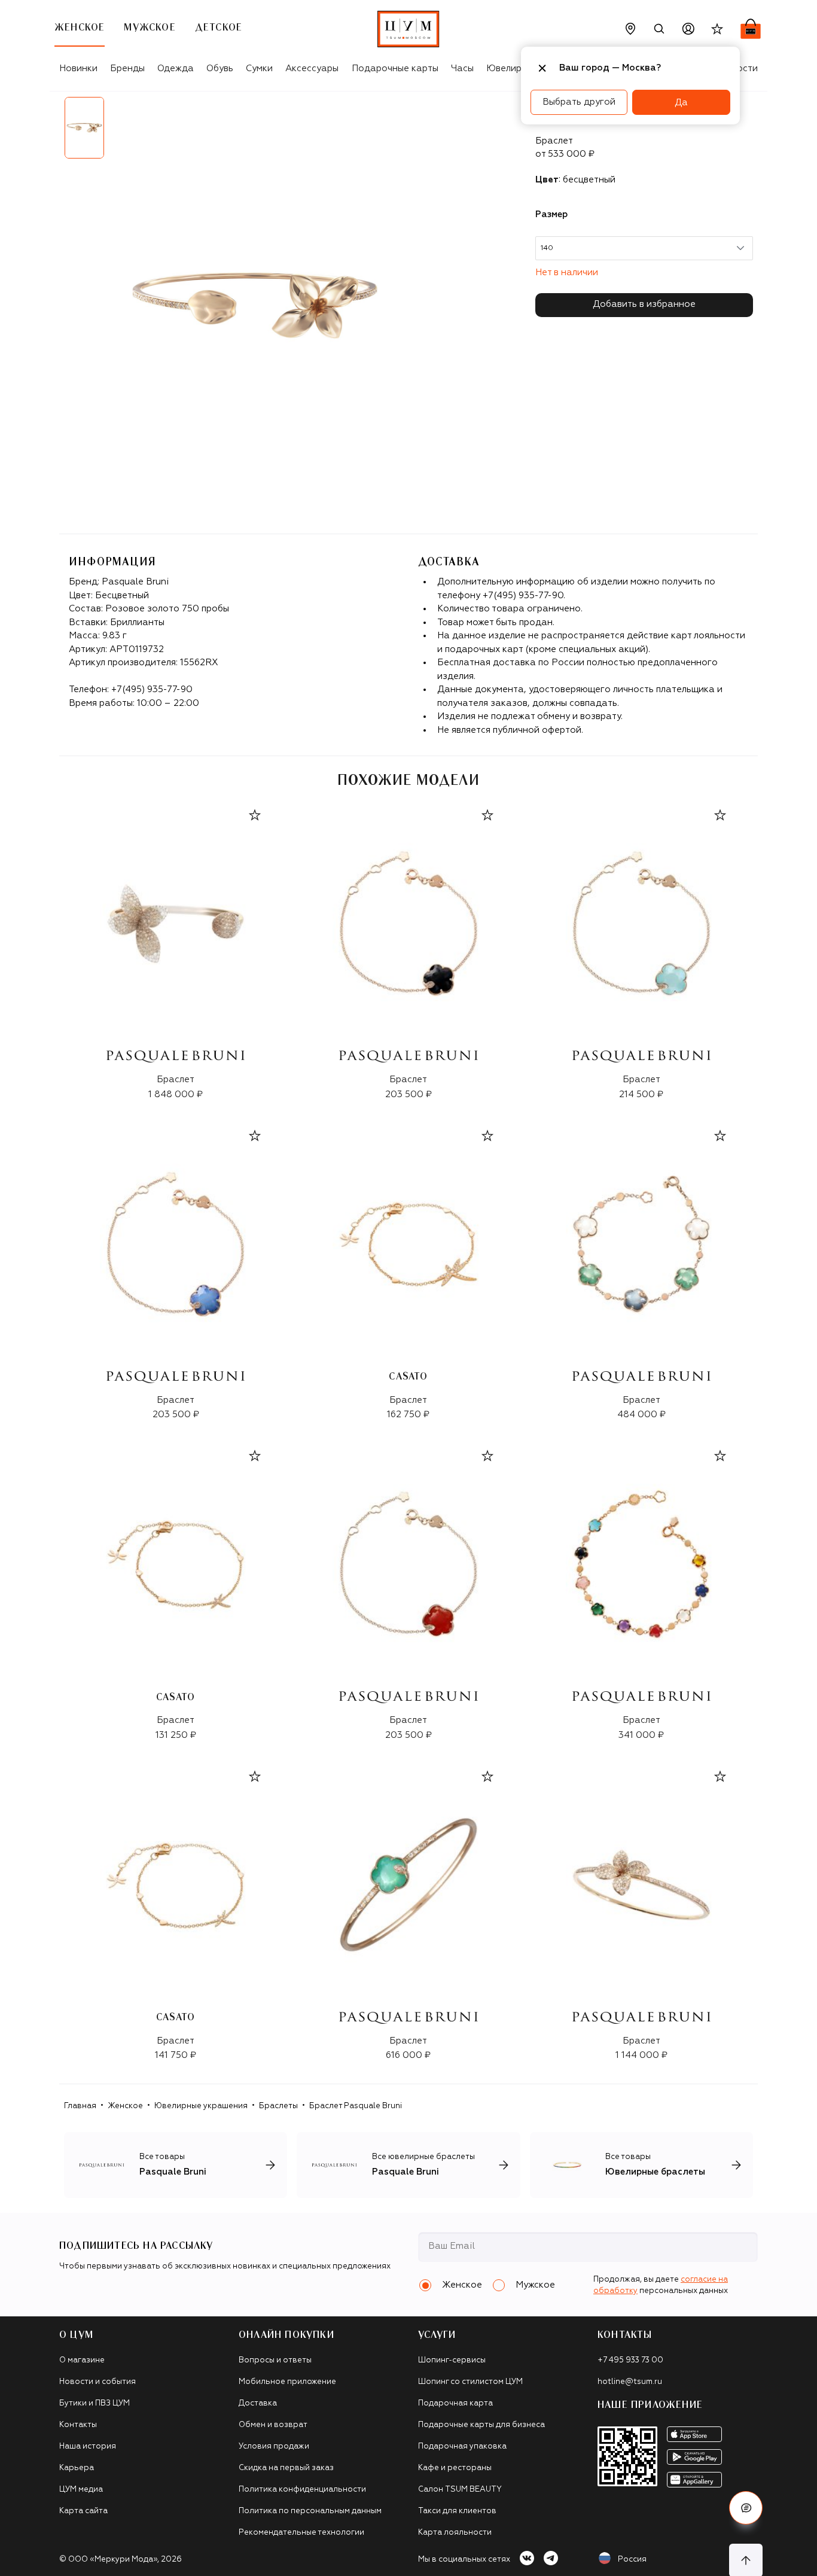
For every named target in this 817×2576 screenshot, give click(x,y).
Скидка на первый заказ (286, 2468)
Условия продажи (274, 2446)
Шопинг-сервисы (452, 2360)
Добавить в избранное (644, 304)
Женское (125, 2106)
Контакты (78, 2425)
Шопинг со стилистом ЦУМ (470, 2382)
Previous (50, 132)
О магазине (82, 2360)
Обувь (220, 68)
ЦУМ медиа (81, 2490)
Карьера (77, 2468)
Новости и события (97, 2382)
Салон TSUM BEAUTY (460, 2490)
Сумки (259, 68)
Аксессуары (312, 68)
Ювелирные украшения (201, 2106)
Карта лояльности (455, 2533)
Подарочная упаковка (462, 2446)
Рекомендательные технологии (301, 2533)
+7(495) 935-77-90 (152, 689)
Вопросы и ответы (275, 2360)
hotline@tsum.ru (630, 2382)
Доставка (258, 2403)
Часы (462, 68)
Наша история (88, 2446)
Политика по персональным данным (310, 2511)
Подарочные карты (395, 68)
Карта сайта (83, 2511)
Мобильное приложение (287, 2382)
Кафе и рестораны (455, 2468)
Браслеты (278, 2106)
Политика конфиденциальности (302, 2490)
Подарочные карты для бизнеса (481, 2425)
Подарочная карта (455, 2403)
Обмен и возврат (273, 2425)
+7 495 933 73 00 (630, 2360)
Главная (80, 2106)
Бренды (127, 68)
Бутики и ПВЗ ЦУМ (94, 2403)
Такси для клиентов (457, 2511)
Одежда (176, 68)
